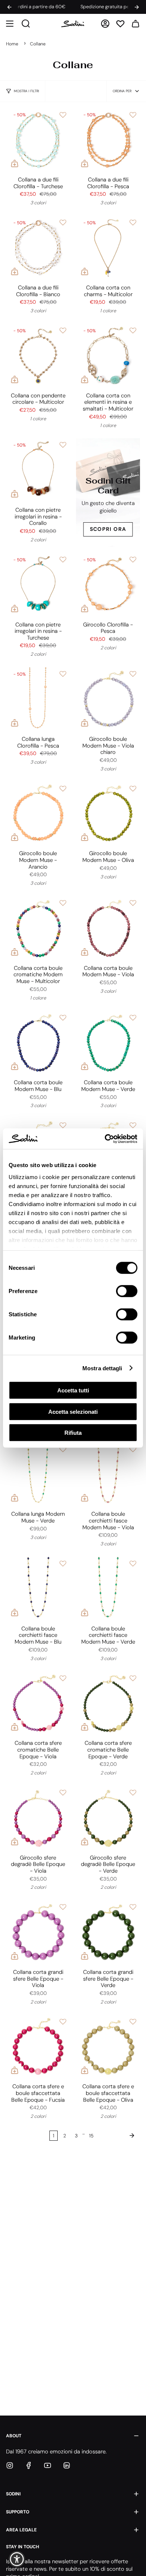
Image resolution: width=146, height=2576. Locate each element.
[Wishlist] (120, 24)
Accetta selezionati (73, 1411)
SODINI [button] (13, 2494)
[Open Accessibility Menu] (17, 2559)
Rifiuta (73, 1433)
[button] (10, 24)
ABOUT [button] (14, 2436)
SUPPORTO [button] (18, 2512)
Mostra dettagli (102, 1368)
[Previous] (9, 7)
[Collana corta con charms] (108, 248)
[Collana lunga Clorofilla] (38, 699)
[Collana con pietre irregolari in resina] (38, 470)
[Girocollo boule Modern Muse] (108, 699)
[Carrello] (136, 24)
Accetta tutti (73, 1390)
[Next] (137, 7)
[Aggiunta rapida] (15, 163)
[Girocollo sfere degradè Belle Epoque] (38, 1818)
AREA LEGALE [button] (21, 2530)
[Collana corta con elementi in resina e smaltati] (108, 356)
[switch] (127, 1291)
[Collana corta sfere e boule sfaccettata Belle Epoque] (38, 2047)
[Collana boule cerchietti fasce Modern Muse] (108, 1474)
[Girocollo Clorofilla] (108, 585)
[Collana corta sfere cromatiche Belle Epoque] (38, 1703)
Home (12, 44)
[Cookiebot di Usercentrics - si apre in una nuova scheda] (105, 1139)
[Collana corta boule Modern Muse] (108, 928)
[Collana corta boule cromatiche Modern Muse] (38, 928)
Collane (38, 44)
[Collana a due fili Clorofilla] (38, 140)
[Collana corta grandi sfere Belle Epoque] (38, 1932)
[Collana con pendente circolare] (38, 356)
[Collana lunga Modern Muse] (38, 1474)
